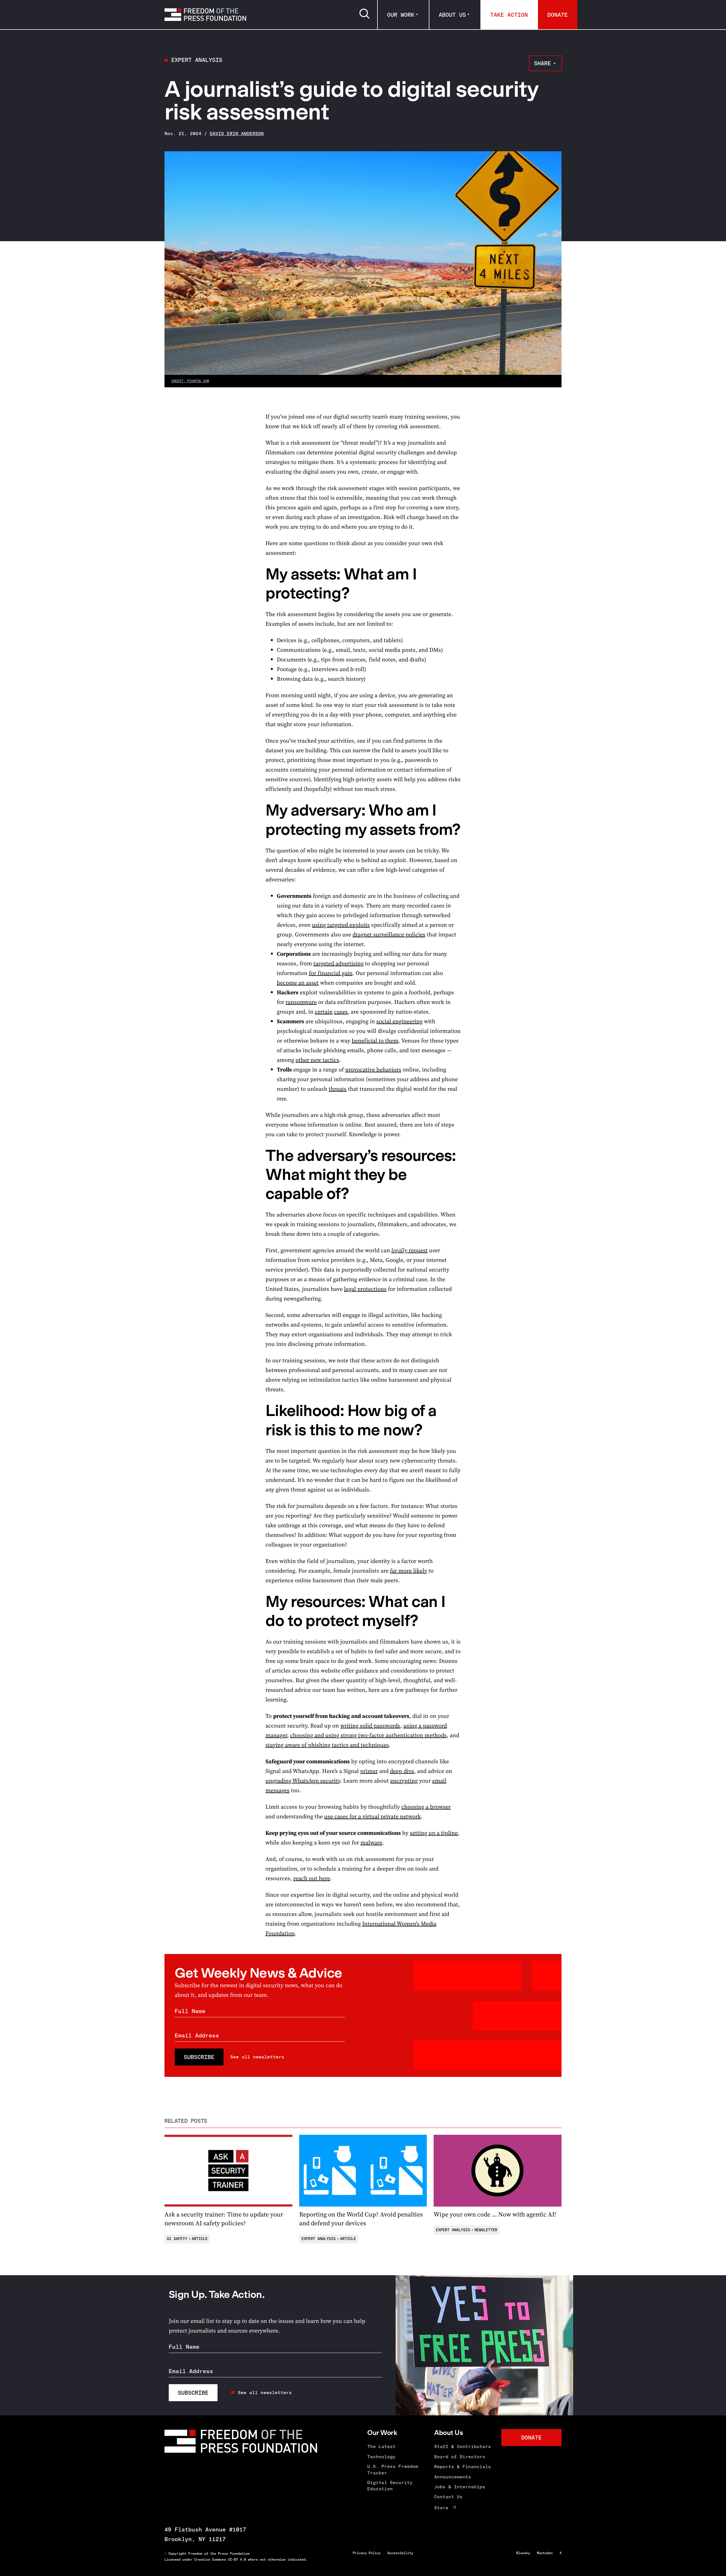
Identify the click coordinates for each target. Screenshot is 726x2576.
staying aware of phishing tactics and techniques (327, 1745)
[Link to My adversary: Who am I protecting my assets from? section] (254, 810)
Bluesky (523, 2553)
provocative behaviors (373, 1070)
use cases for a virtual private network (373, 1816)
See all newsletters (257, 2057)
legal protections (365, 1289)
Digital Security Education (390, 2486)
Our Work (401, 15)
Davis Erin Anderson (237, 134)
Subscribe (199, 2057)
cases (341, 1012)
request (410, 1250)
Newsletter (486, 2230)
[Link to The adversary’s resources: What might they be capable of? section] (254, 1155)
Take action (509, 15)
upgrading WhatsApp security (303, 1781)
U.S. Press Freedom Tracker (393, 2469)
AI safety (177, 2239)
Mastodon (545, 2553)
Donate (558, 15)
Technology (381, 2457)
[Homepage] (205, 14)
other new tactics (317, 1060)
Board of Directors (460, 2457)
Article (200, 2239)
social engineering (399, 1021)
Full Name (190, 2011)
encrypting (404, 1781)
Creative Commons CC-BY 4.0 (220, 2560)
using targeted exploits (341, 925)
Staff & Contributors (463, 2446)
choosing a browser (426, 1807)
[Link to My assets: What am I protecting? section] (254, 574)
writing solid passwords (370, 1726)
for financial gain (331, 973)
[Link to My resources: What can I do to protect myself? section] (254, 1601)
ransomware (301, 1002)
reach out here (312, 1878)
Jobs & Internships (460, 2487)
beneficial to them (375, 1041)
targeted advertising (338, 963)
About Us (452, 15)
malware (371, 1842)
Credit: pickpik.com (190, 381)
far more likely (409, 1571)
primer (369, 1771)
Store (441, 2508)
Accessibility (400, 2553)
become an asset (298, 983)
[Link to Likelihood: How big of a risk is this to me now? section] (254, 1410)
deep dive (402, 1771)
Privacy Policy (367, 2553)
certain (324, 1012)
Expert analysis (197, 60)
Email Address (197, 2035)
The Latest (381, 2446)
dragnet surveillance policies (389, 934)
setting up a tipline (434, 1833)
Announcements (453, 2477)
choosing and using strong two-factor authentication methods (368, 1735)
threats (338, 1089)
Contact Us (448, 2497)
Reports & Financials (463, 2467)
